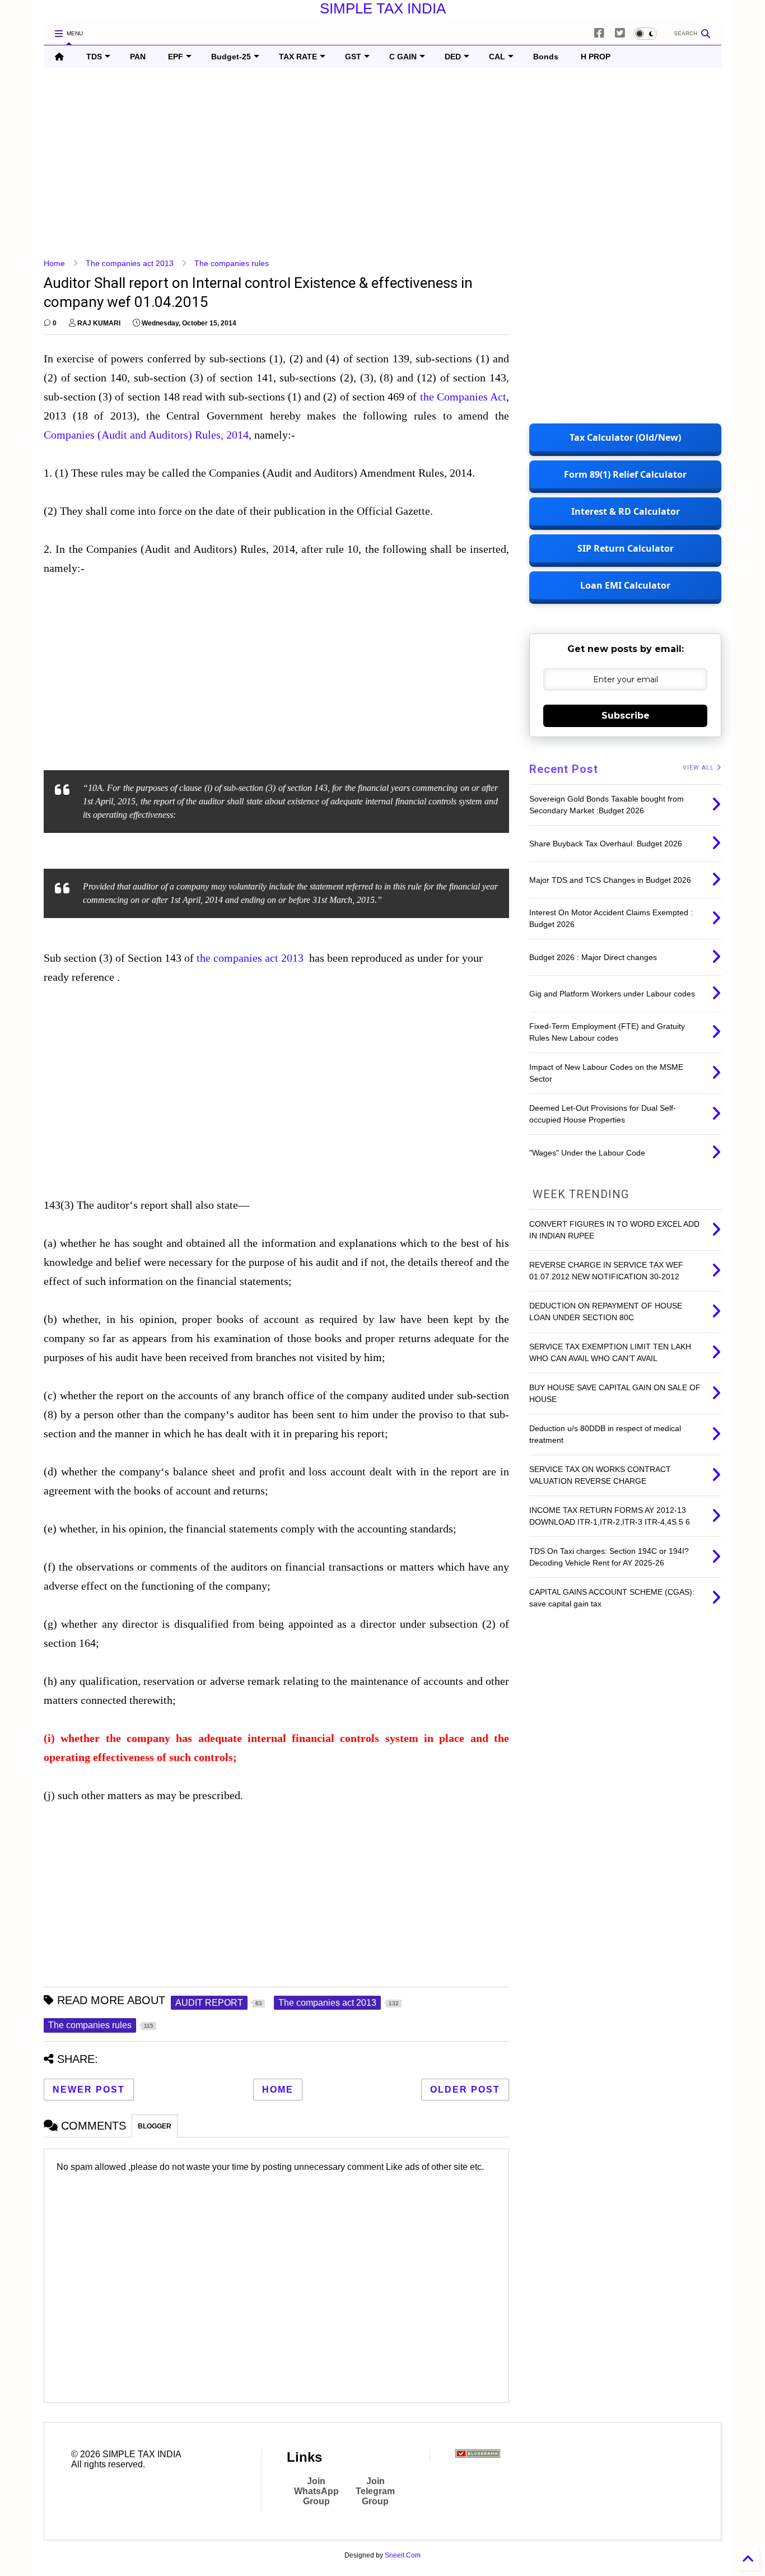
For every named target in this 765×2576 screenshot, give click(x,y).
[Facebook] (599, 33)
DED (453, 57)
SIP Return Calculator (626, 548)
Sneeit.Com (403, 2555)
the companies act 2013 (250, 958)
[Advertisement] (380, 163)
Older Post (465, 2090)
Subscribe (626, 716)
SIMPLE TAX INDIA (383, 8)
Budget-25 (231, 57)
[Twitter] (620, 33)
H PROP (596, 57)
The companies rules (232, 263)
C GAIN (403, 57)
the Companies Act (463, 397)
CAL (497, 57)
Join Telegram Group (375, 2491)
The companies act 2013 (130, 263)
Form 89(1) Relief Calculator (625, 474)
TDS (94, 57)
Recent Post (564, 769)
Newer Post (89, 2090)
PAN (138, 57)
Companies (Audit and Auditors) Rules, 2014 (146, 435)
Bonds (546, 57)
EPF (176, 57)
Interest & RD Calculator (626, 511)
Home (54, 263)
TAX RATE (298, 57)
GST (353, 57)
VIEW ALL (699, 768)
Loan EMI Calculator (625, 585)
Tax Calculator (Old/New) (625, 437)
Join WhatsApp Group (316, 2491)
